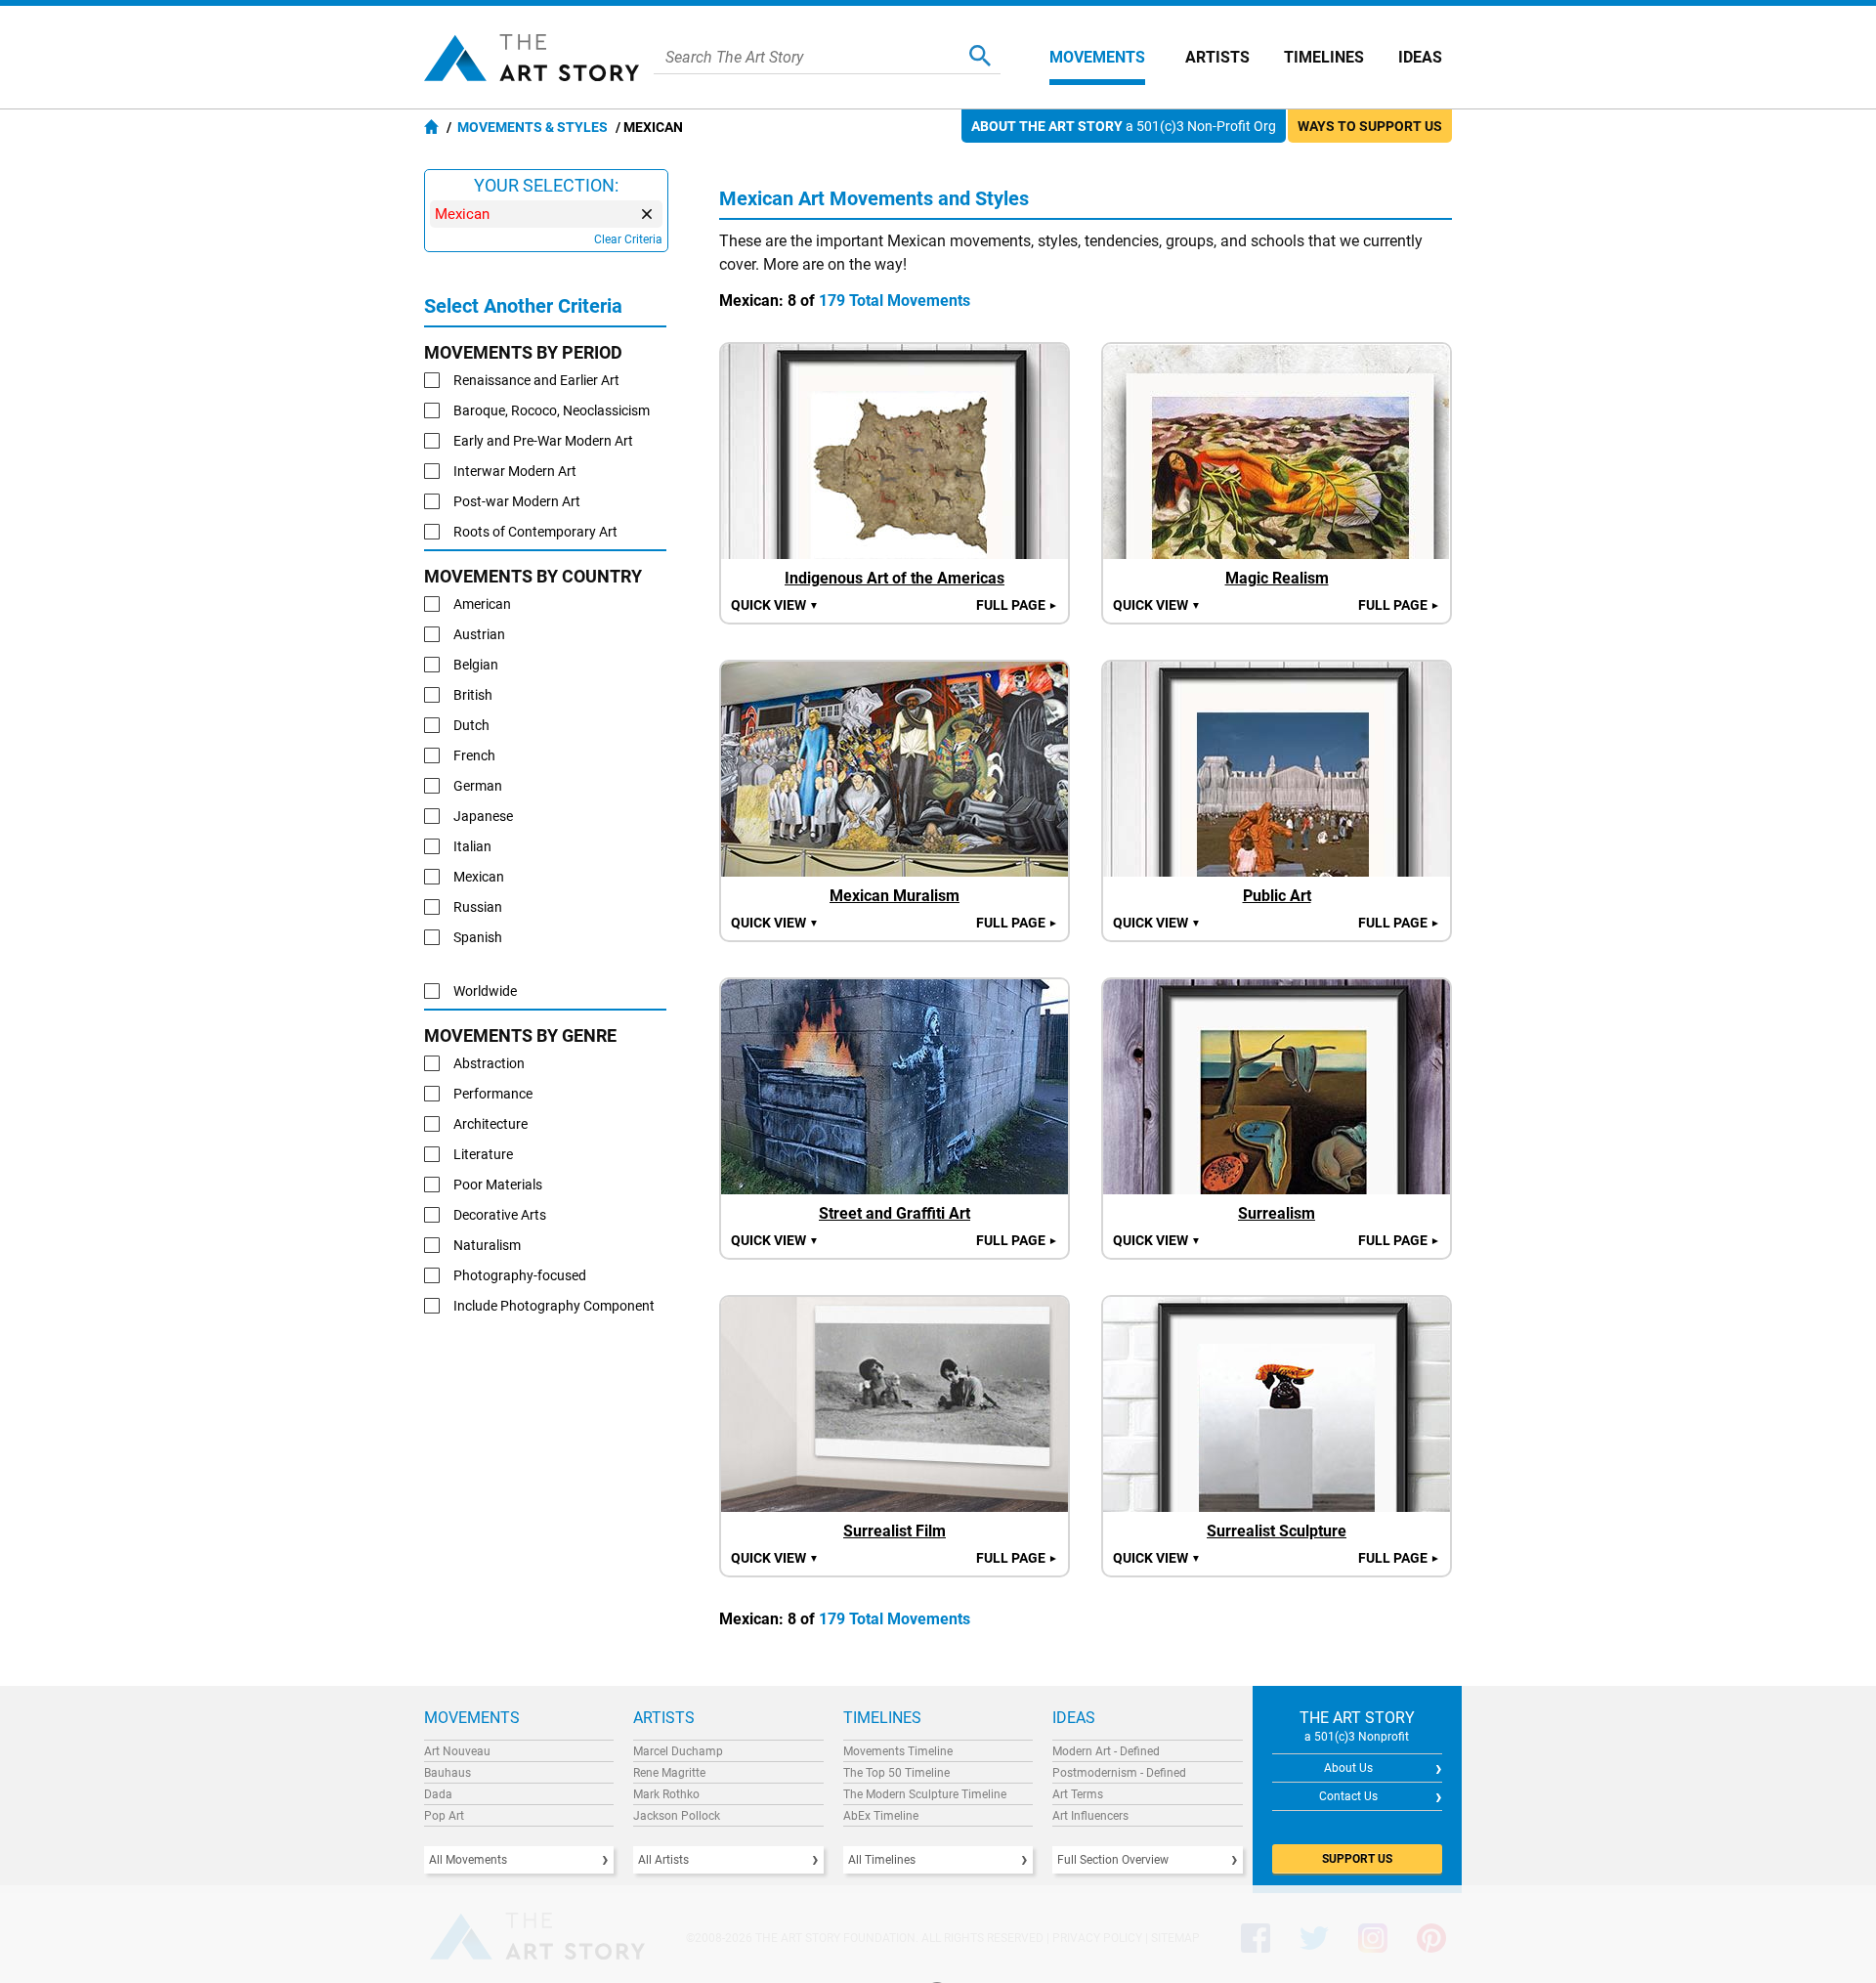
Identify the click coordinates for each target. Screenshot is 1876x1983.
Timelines (1324, 57)
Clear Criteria (628, 239)
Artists (1217, 57)
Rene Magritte (669, 1773)
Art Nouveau (457, 1751)
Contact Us (1348, 1796)
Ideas (1420, 57)
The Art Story (532, 58)
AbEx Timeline (881, 1816)
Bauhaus (448, 1773)
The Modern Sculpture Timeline (925, 1794)
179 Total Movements (895, 301)
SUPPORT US (1357, 1859)
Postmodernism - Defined (1119, 1773)
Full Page (1017, 605)
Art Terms (1078, 1794)
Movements (1097, 57)
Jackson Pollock (677, 1816)
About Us (1348, 1768)
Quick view (775, 605)
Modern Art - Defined (1106, 1751)
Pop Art (444, 1816)
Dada (438, 1794)
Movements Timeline (898, 1751)
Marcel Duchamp (678, 1751)
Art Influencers (1090, 1816)
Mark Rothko (666, 1794)
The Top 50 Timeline (896, 1773)
